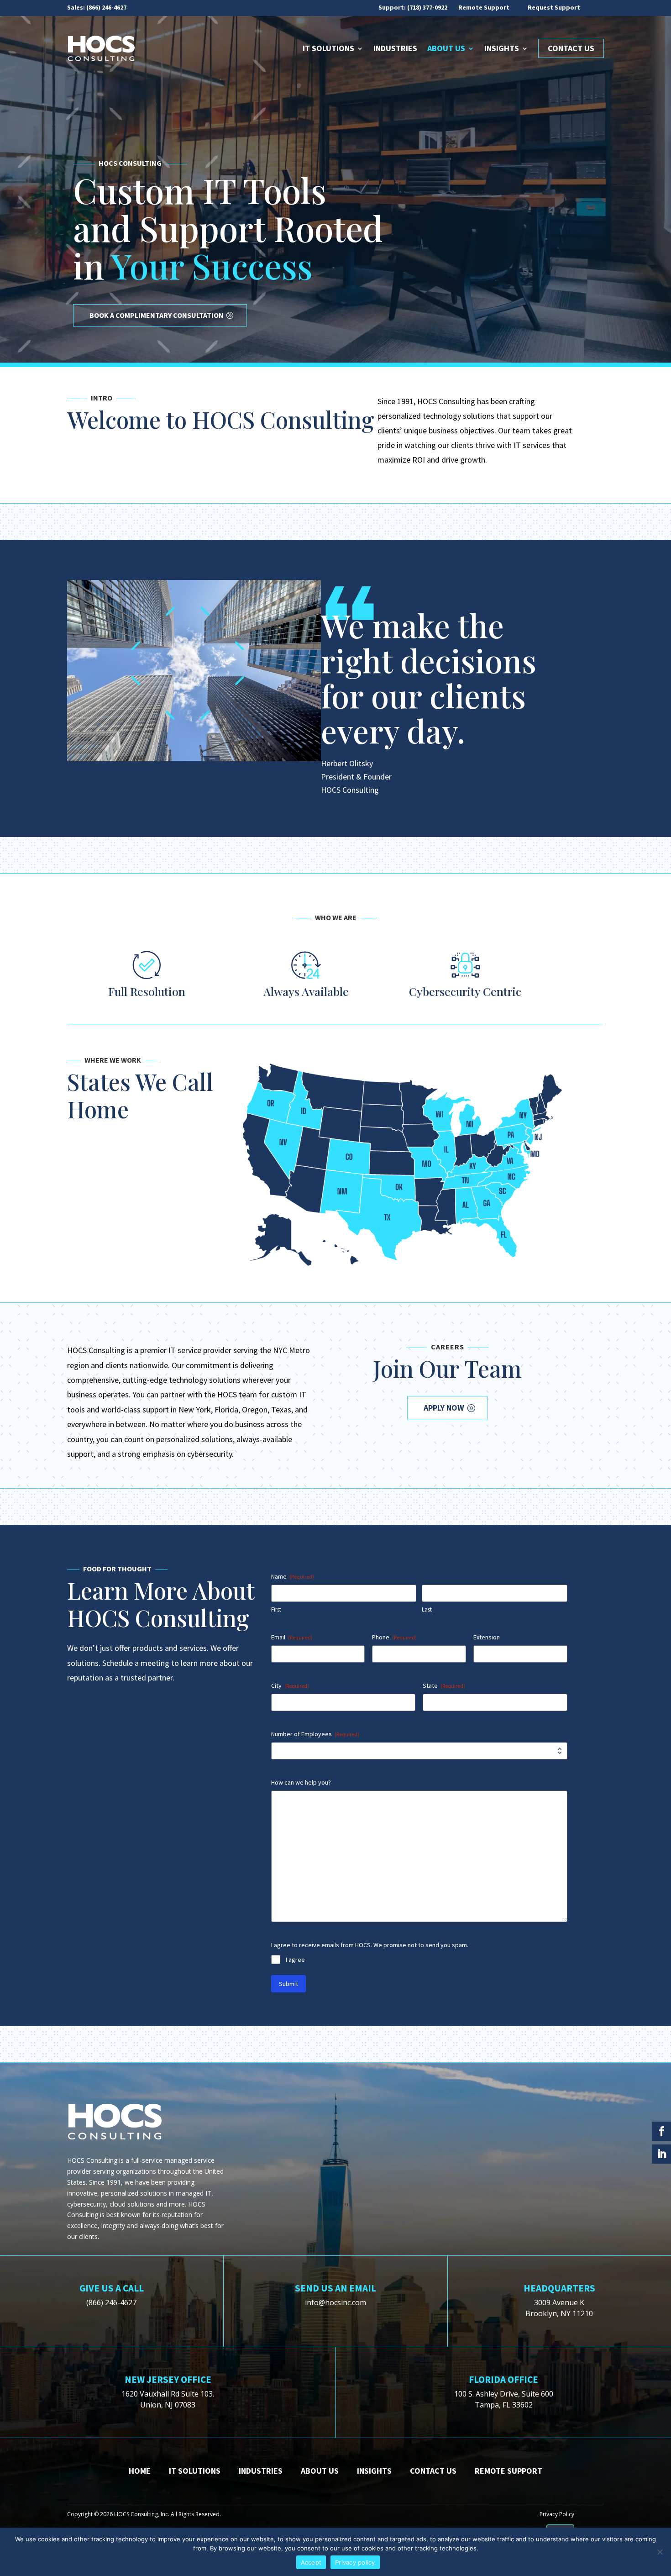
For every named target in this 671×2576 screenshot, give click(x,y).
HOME (140, 2471)
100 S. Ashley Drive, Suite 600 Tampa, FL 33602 (504, 2399)
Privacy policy (355, 2562)
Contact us (433, 2471)
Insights (502, 48)
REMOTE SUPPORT (508, 2471)
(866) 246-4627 (106, 7)
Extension (487, 1637)
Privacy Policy (557, 2514)
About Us (446, 48)
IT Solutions (328, 48)
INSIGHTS (374, 2471)
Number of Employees (315, 1734)
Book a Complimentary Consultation (157, 315)
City (290, 1686)
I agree (295, 1960)
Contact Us (571, 48)
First (276, 1609)
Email (292, 1637)
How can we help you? (301, 1782)
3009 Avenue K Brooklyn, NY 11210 (559, 2308)
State (444, 1686)
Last (427, 1609)
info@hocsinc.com (335, 2302)
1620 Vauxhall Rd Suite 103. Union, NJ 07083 (168, 2399)
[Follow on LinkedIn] (661, 2154)
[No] (660, 2552)
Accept (311, 2562)
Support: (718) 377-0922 (413, 7)
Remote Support (484, 7)
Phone (394, 1637)
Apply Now (444, 1408)
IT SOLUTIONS (195, 2471)
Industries (395, 48)
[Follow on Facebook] (661, 2131)
